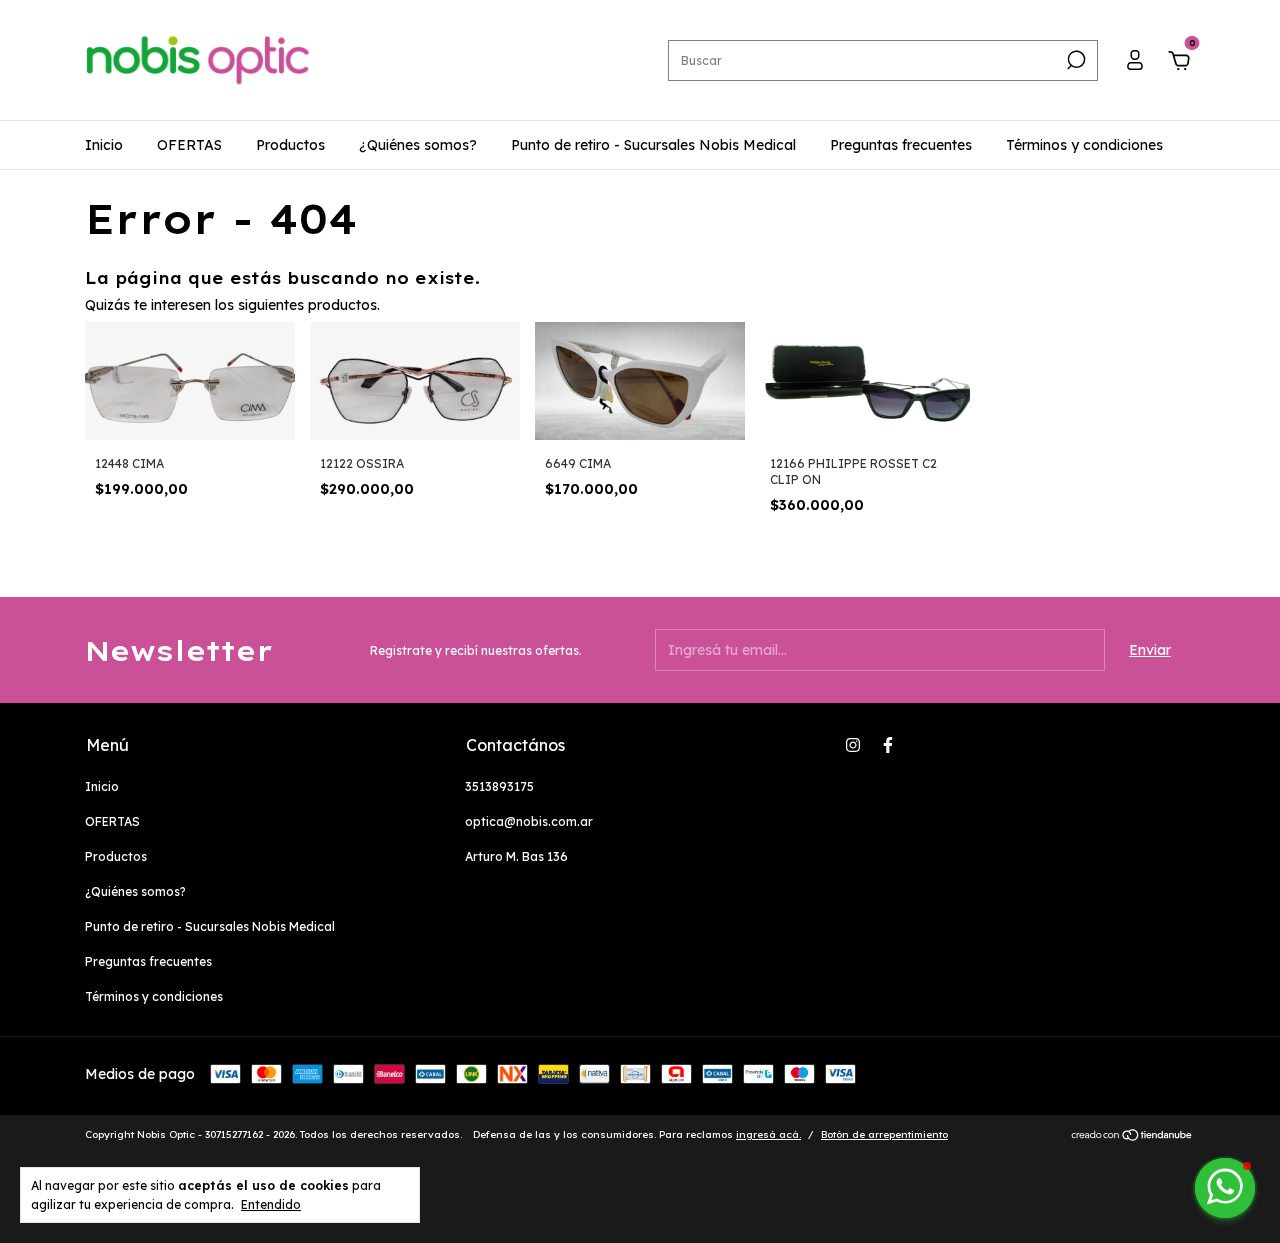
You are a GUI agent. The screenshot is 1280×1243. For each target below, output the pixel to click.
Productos (290, 145)
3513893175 (499, 786)
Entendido (271, 1204)
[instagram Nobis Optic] (853, 745)
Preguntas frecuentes (901, 145)
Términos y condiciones (1084, 145)
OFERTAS (189, 145)
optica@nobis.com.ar (529, 821)
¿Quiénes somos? (418, 145)
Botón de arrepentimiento (884, 1134)
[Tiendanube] (1132, 1137)
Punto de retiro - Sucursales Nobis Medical (653, 145)
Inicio (104, 145)
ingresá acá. (768, 1134)
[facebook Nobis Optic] (888, 745)
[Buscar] (1074, 60)
